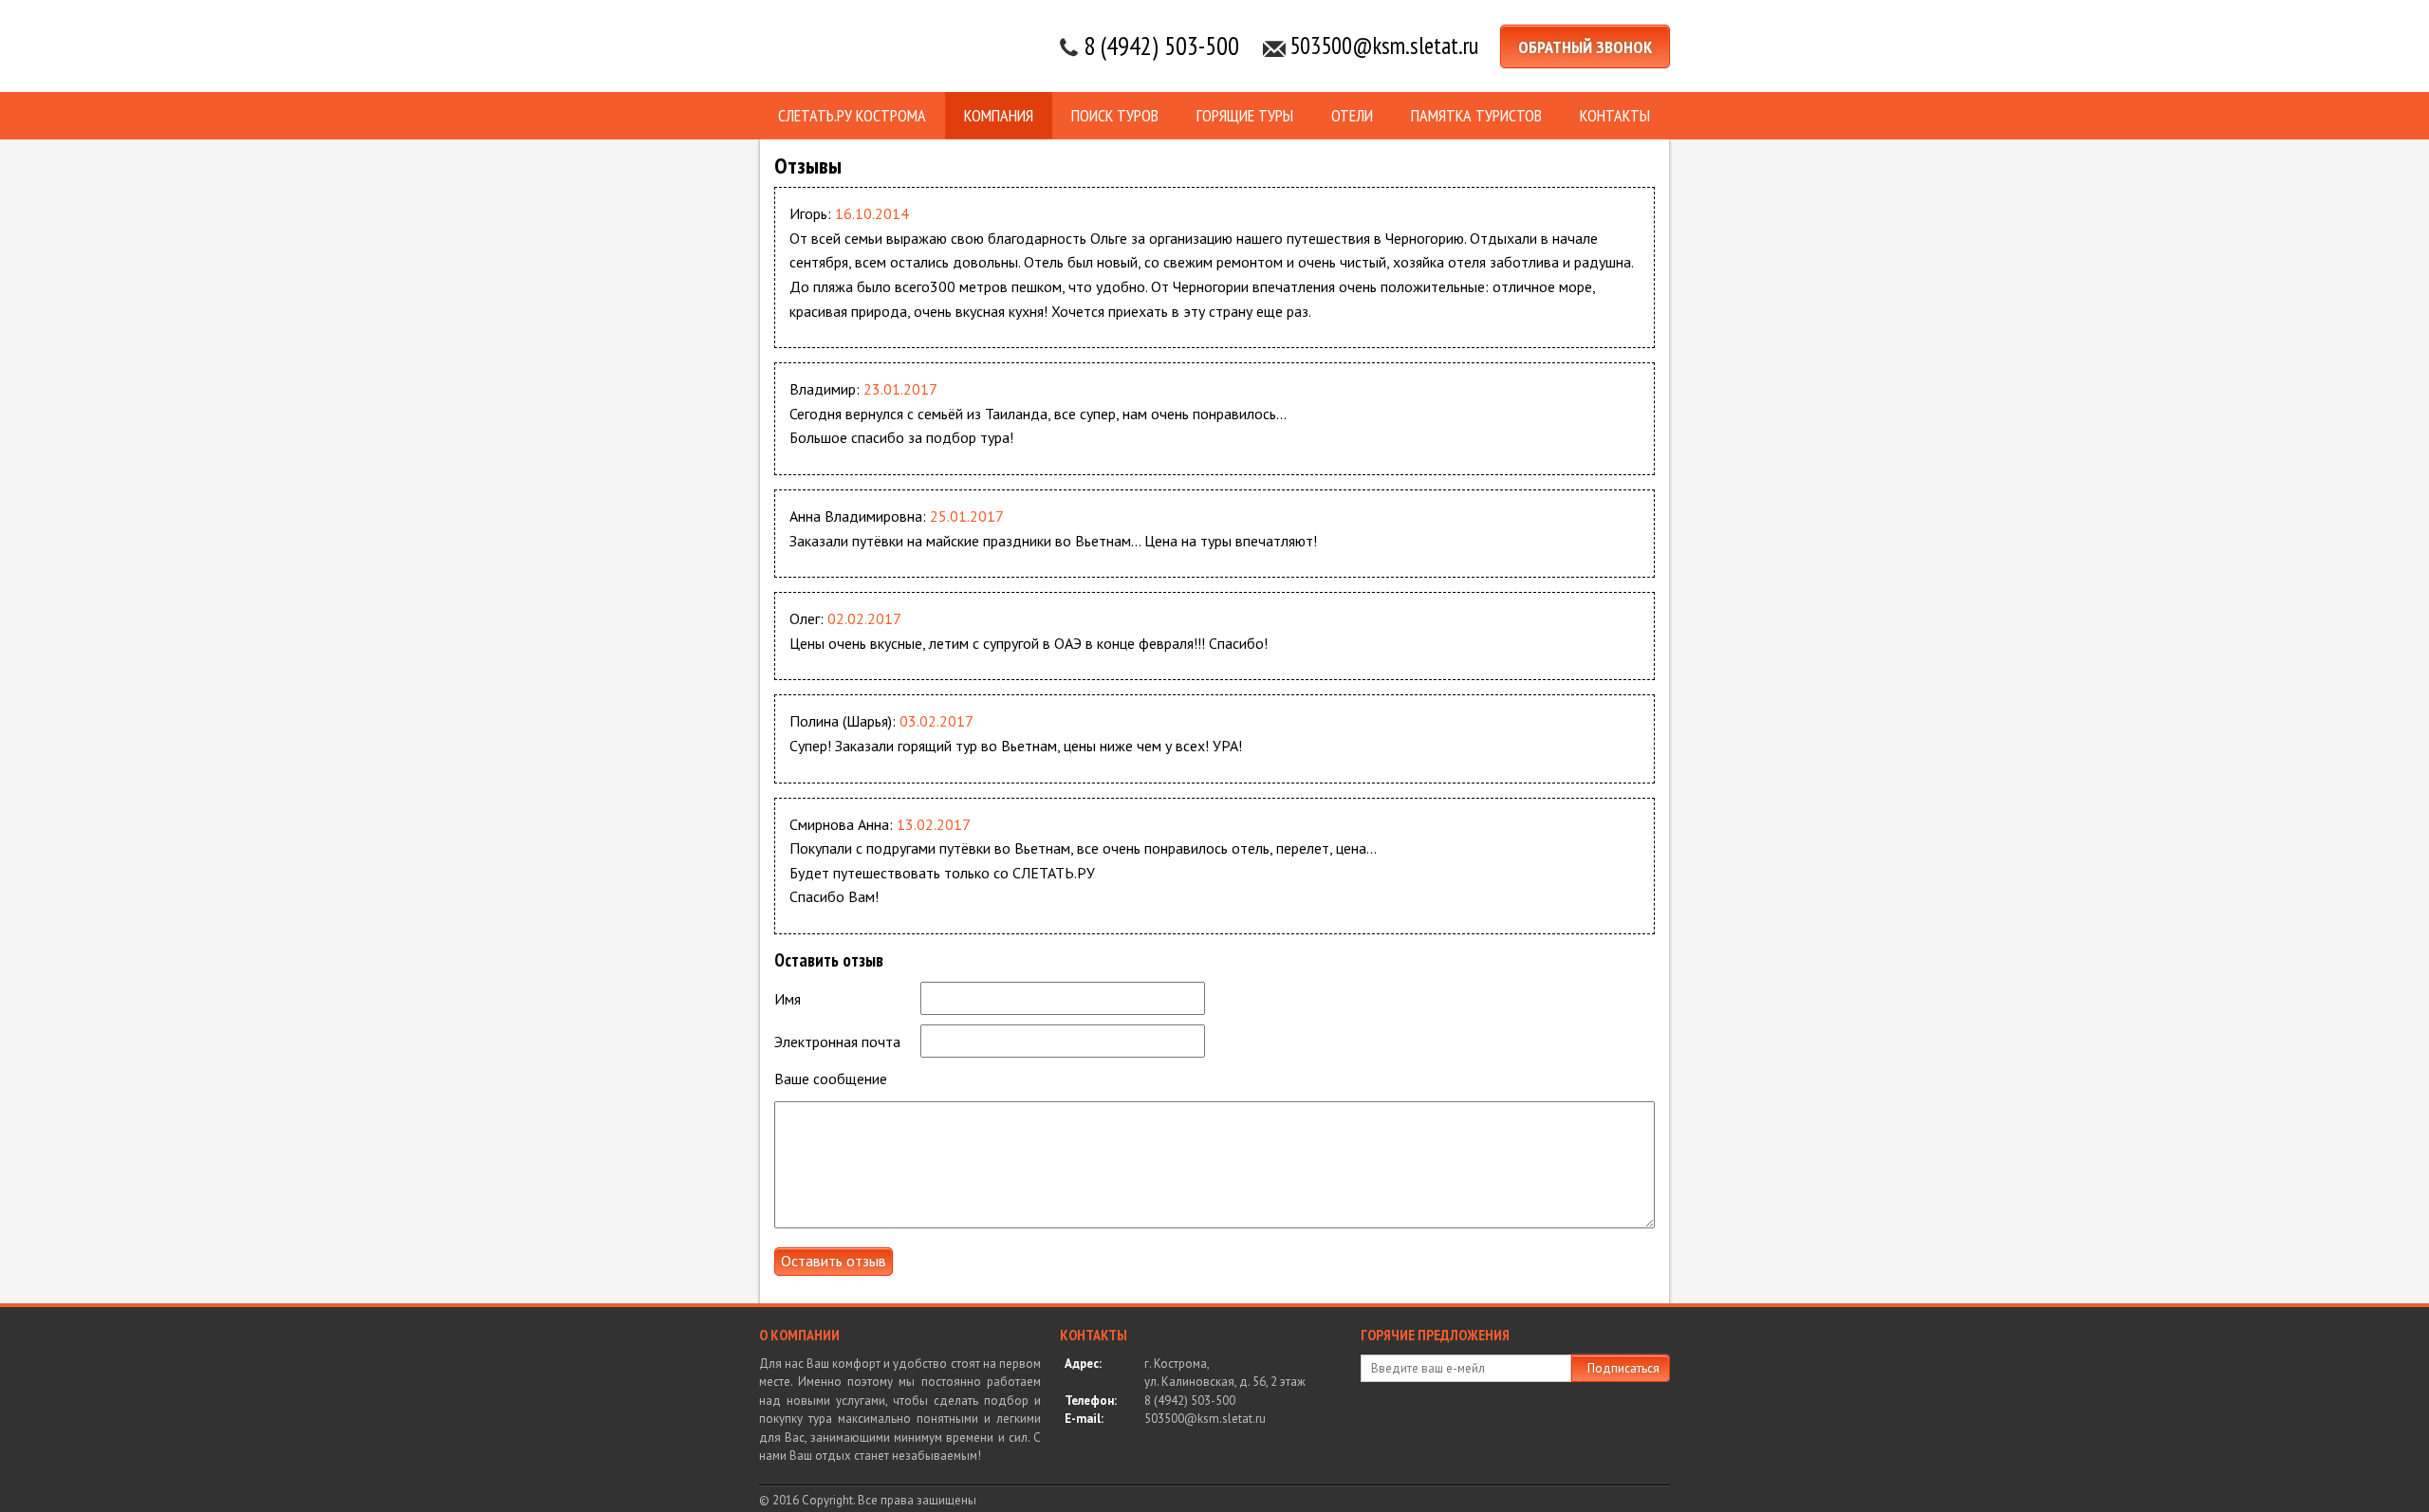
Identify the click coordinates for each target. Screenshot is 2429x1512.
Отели (1352, 115)
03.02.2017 (936, 721)
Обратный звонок (1585, 47)
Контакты (1615, 115)
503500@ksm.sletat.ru (1384, 46)
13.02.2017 (934, 824)
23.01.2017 (900, 389)
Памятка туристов (1476, 115)
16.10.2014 (872, 213)
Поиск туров (1115, 115)
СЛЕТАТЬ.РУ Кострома (852, 115)
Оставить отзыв (834, 1261)
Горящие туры (1245, 115)
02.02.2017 (864, 618)
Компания (999, 115)
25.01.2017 (967, 516)
